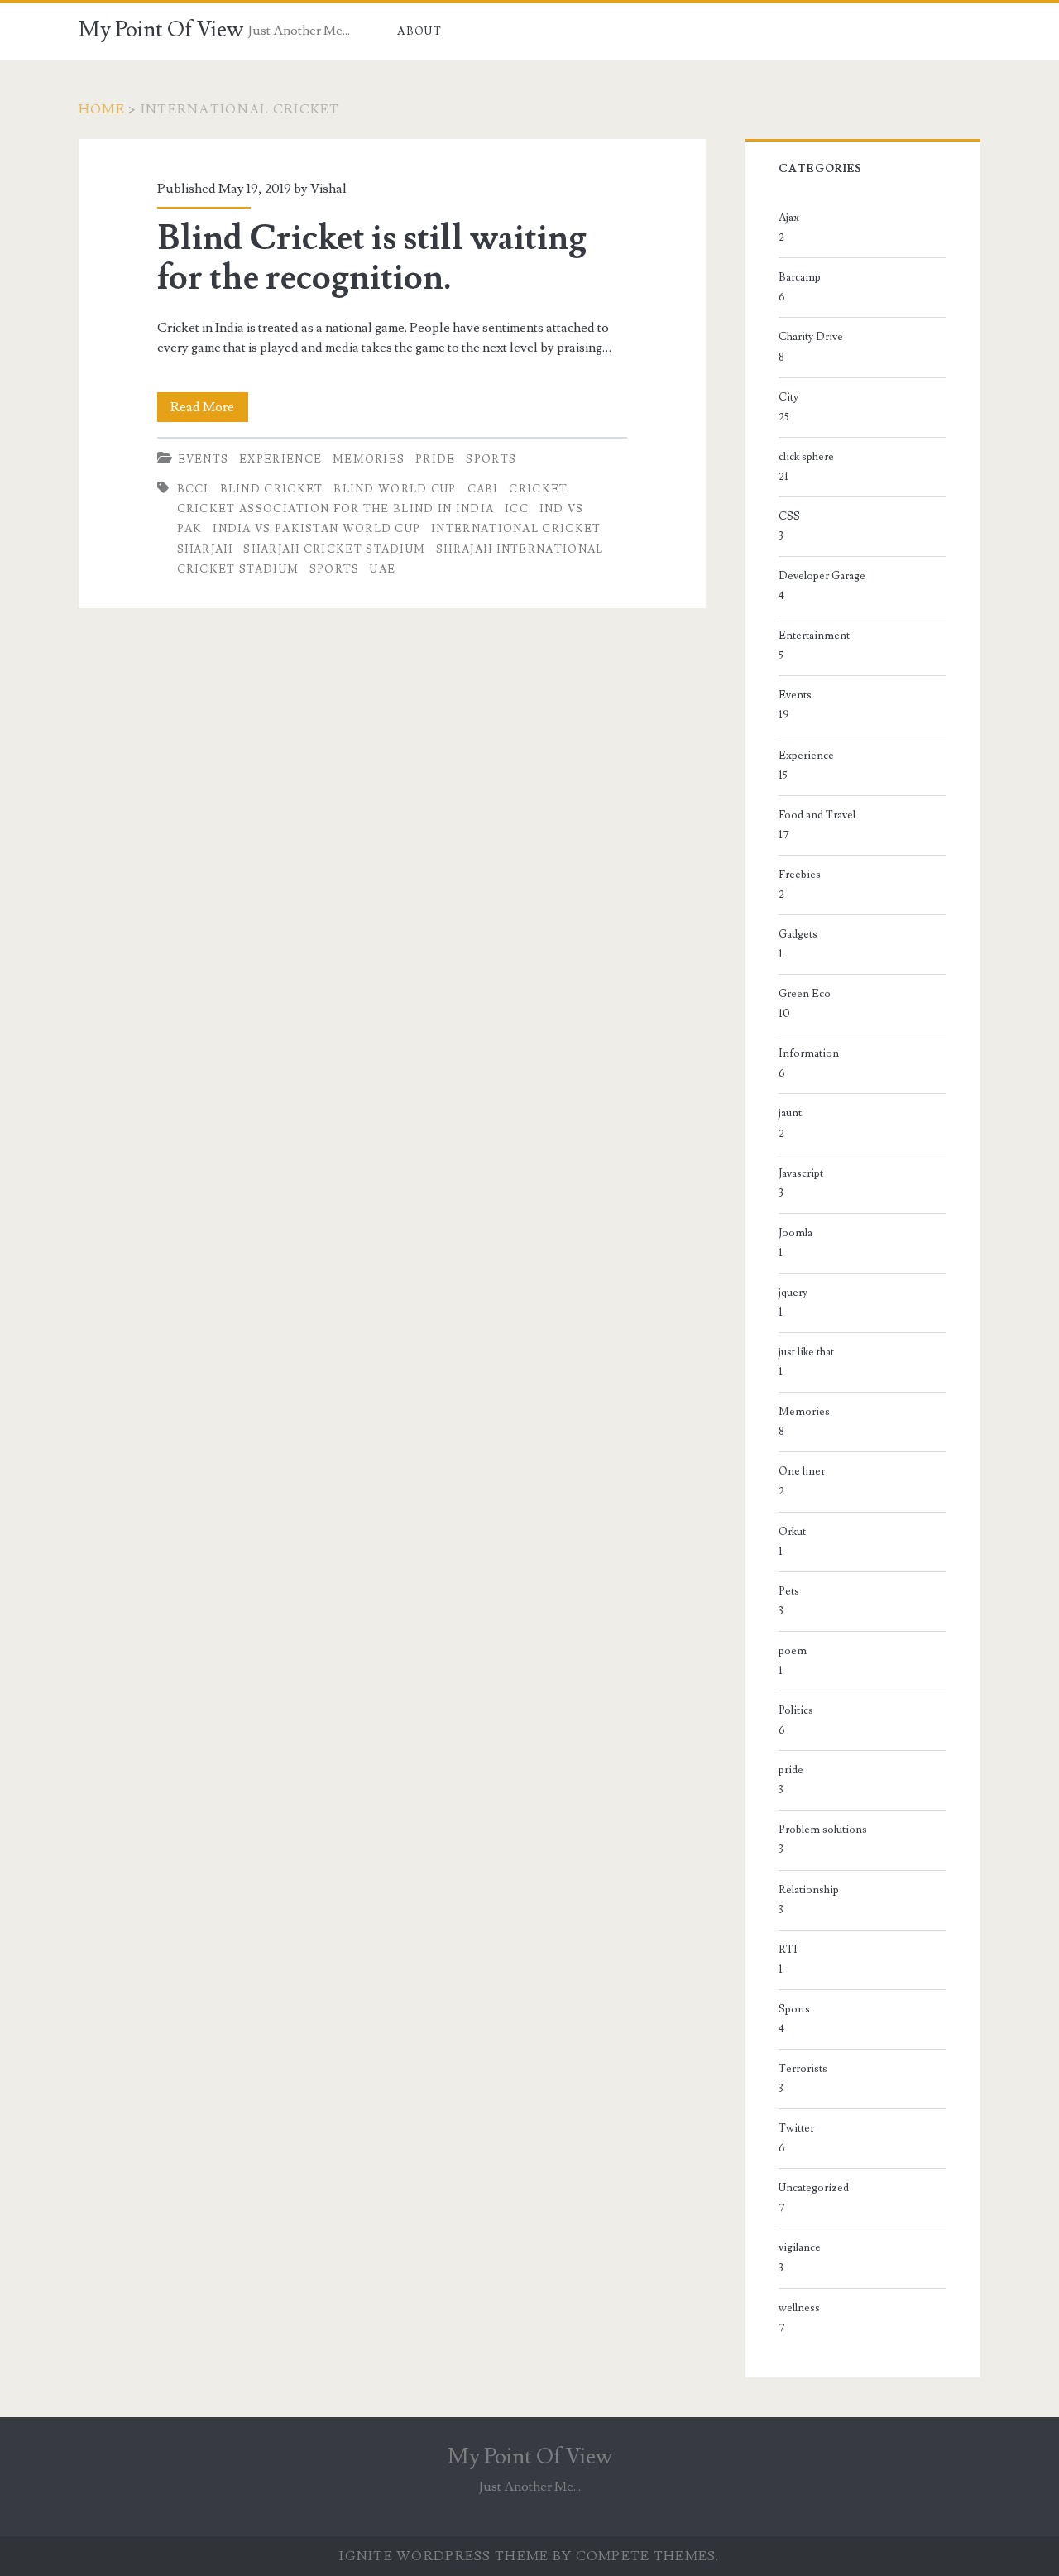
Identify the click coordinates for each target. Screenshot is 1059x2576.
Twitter (796, 2128)
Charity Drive (811, 337)
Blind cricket (272, 489)
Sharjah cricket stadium (334, 549)
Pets (789, 1591)
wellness (799, 2308)
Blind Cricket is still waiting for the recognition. (372, 258)
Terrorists (803, 2069)
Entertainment (814, 636)
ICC (517, 509)
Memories (369, 459)
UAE (383, 569)
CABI (483, 489)
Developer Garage (822, 576)
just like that (806, 1352)
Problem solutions (823, 1830)
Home (102, 109)
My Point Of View (161, 30)
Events (204, 459)
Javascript (801, 1173)
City (788, 397)
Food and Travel (817, 815)
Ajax (789, 218)
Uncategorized (814, 2188)
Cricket (538, 489)
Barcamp (800, 277)
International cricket (516, 529)
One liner (802, 1471)
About (419, 31)
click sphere (806, 457)
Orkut (792, 1532)
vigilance (800, 2247)
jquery (793, 1293)
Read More (209, 410)
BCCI (193, 489)
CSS (789, 516)
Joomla (795, 1233)
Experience (280, 459)
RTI (788, 1950)
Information (809, 1053)
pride (436, 459)
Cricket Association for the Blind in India (336, 509)
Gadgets (798, 934)
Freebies (800, 875)
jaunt (790, 1113)
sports (335, 569)
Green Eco (805, 994)
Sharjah (205, 549)
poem (793, 1651)
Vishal (328, 189)
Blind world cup (395, 489)
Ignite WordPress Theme (444, 2556)
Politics (796, 1710)
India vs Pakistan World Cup (316, 529)
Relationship (809, 1890)
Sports (491, 459)
